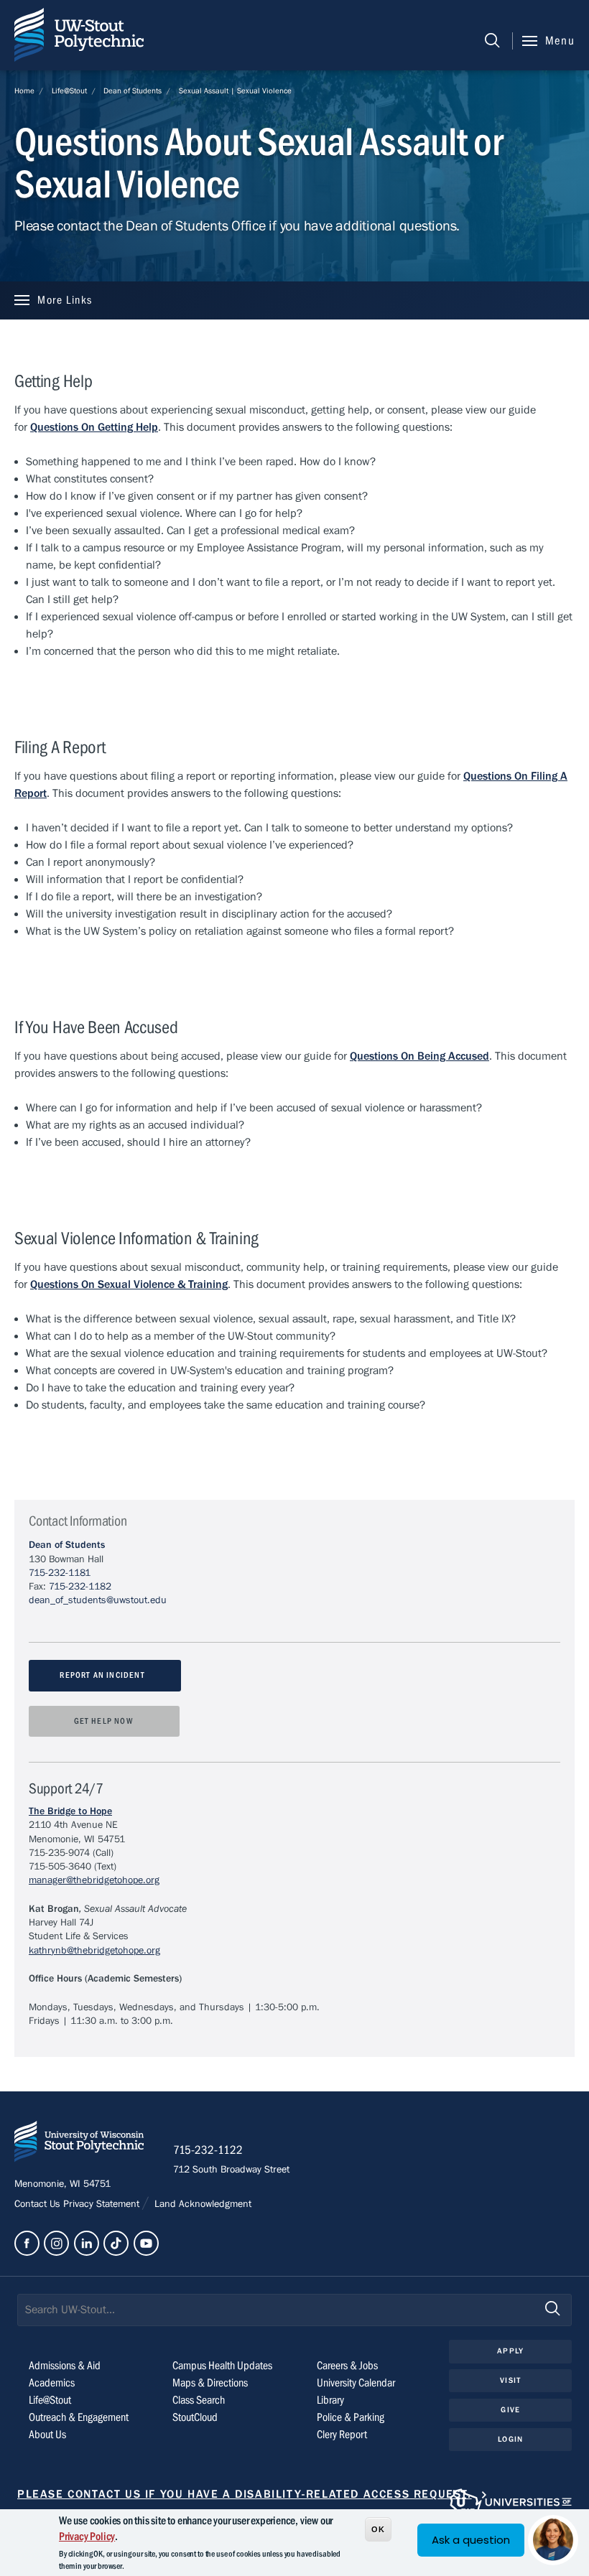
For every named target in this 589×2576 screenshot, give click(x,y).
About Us (47, 2435)
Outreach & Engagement (79, 2417)
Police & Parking (351, 2417)
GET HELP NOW (105, 1721)
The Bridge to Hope (70, 1811)
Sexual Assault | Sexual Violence (235, 91)
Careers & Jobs (347, 2366)
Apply (510, 2351)
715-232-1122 (208, 2150)
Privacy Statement (103, 2204)
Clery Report (342, 2435)
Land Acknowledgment (201, 2204)
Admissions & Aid (65, 2366)
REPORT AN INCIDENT (105, 1675)
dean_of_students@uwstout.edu (98, 1600)
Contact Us (39, 2204)
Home (24, 91)
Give (510, 2410)
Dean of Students (133, 91)
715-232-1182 (80, 1587)
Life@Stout (69, 91)
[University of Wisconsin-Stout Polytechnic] (79, 2144)
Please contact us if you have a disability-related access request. (245, 2494)
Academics (52, 2383)
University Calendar (356, 2383)
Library (330, 2400)
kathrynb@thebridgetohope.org (94, 1951)
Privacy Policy (87, 2537)
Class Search (199, 2400)
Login (510, 2439)
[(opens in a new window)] (27, 2243)
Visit (510, 2380)
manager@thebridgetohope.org (94, 1880)
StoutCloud (195, 2417)
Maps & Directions (210, 2383)
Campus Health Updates (222, 2366)
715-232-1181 (60, 1573)
